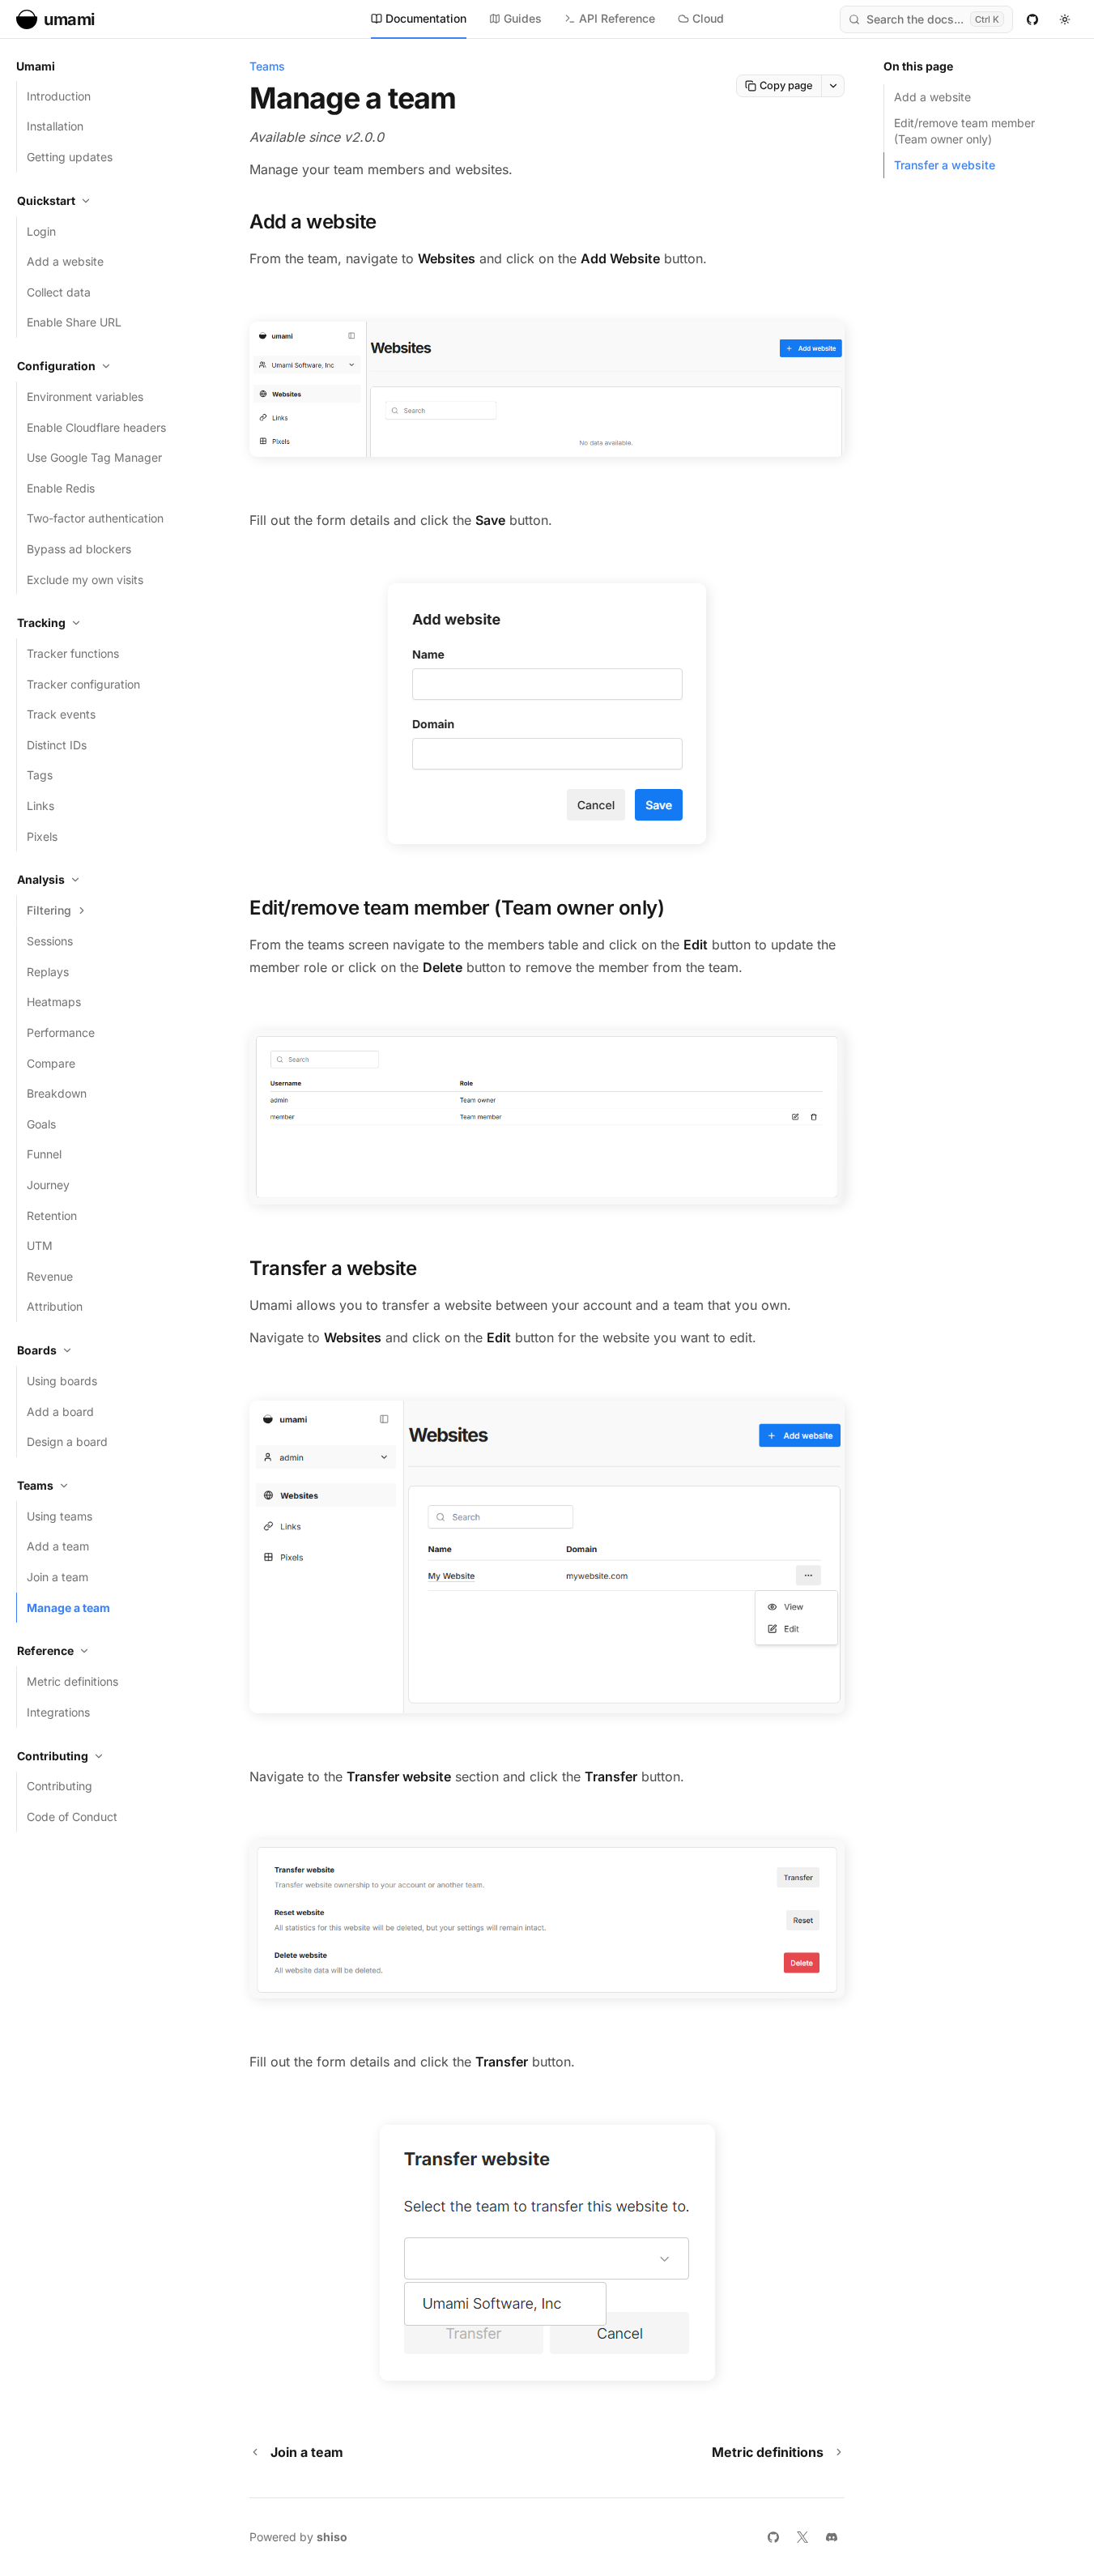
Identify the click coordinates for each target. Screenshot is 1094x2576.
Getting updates (70, 157)
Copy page (786, 85)
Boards (37, 1350)
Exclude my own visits (85, 580)
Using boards (62, 1381)
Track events (61, 714)
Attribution (55, 1306)
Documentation (426, 18)
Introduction (59, 96)
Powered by (298, 2537)
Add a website (65, 261)
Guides (523, 18)
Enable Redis (61, 488)
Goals (41, 1124)
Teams (35, 1485)
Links (40, 806)
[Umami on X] (802, 2537)
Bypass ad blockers (79, 549)
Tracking (41, 623)
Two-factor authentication (95, 518)
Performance (61, 1032)
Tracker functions (73, 653)
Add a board (60, 1412)
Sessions (50, 941)
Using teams (60, 1516)
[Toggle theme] (1065, 19)
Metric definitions (72, 1681)
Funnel (44, 1154)
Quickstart (46, 200)
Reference (45, 1651)
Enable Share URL (74, 322)
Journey (48, 1185)
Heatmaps (54, 1002)
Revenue (50, 1276)
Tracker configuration (83, 684)
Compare (51, 1063)
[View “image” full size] (547, 389)
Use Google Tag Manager (94, 457)
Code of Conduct (72, 1817)
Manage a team (68, 1608)
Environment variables (85, 397)
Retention (52, 1215)
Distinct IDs (57, 745)
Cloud (708, 18)
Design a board (67, 1442)
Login (41, 231)
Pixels (42, 836)
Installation (55, 126)
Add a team (58, 1546)
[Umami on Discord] (832, 2537)
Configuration (56, 366)
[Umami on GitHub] (1032, 19)
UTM (40, 1245)
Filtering (49, 910)
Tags (40, 775)
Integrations (58, 1712)
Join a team (57, 1577)
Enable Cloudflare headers (96, 427)
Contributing (53, 1756)
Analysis (41, 879)
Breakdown (57, 1093)
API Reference (617, 18)
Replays (48, 972)
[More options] (833, 86)
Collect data (59, 292)
